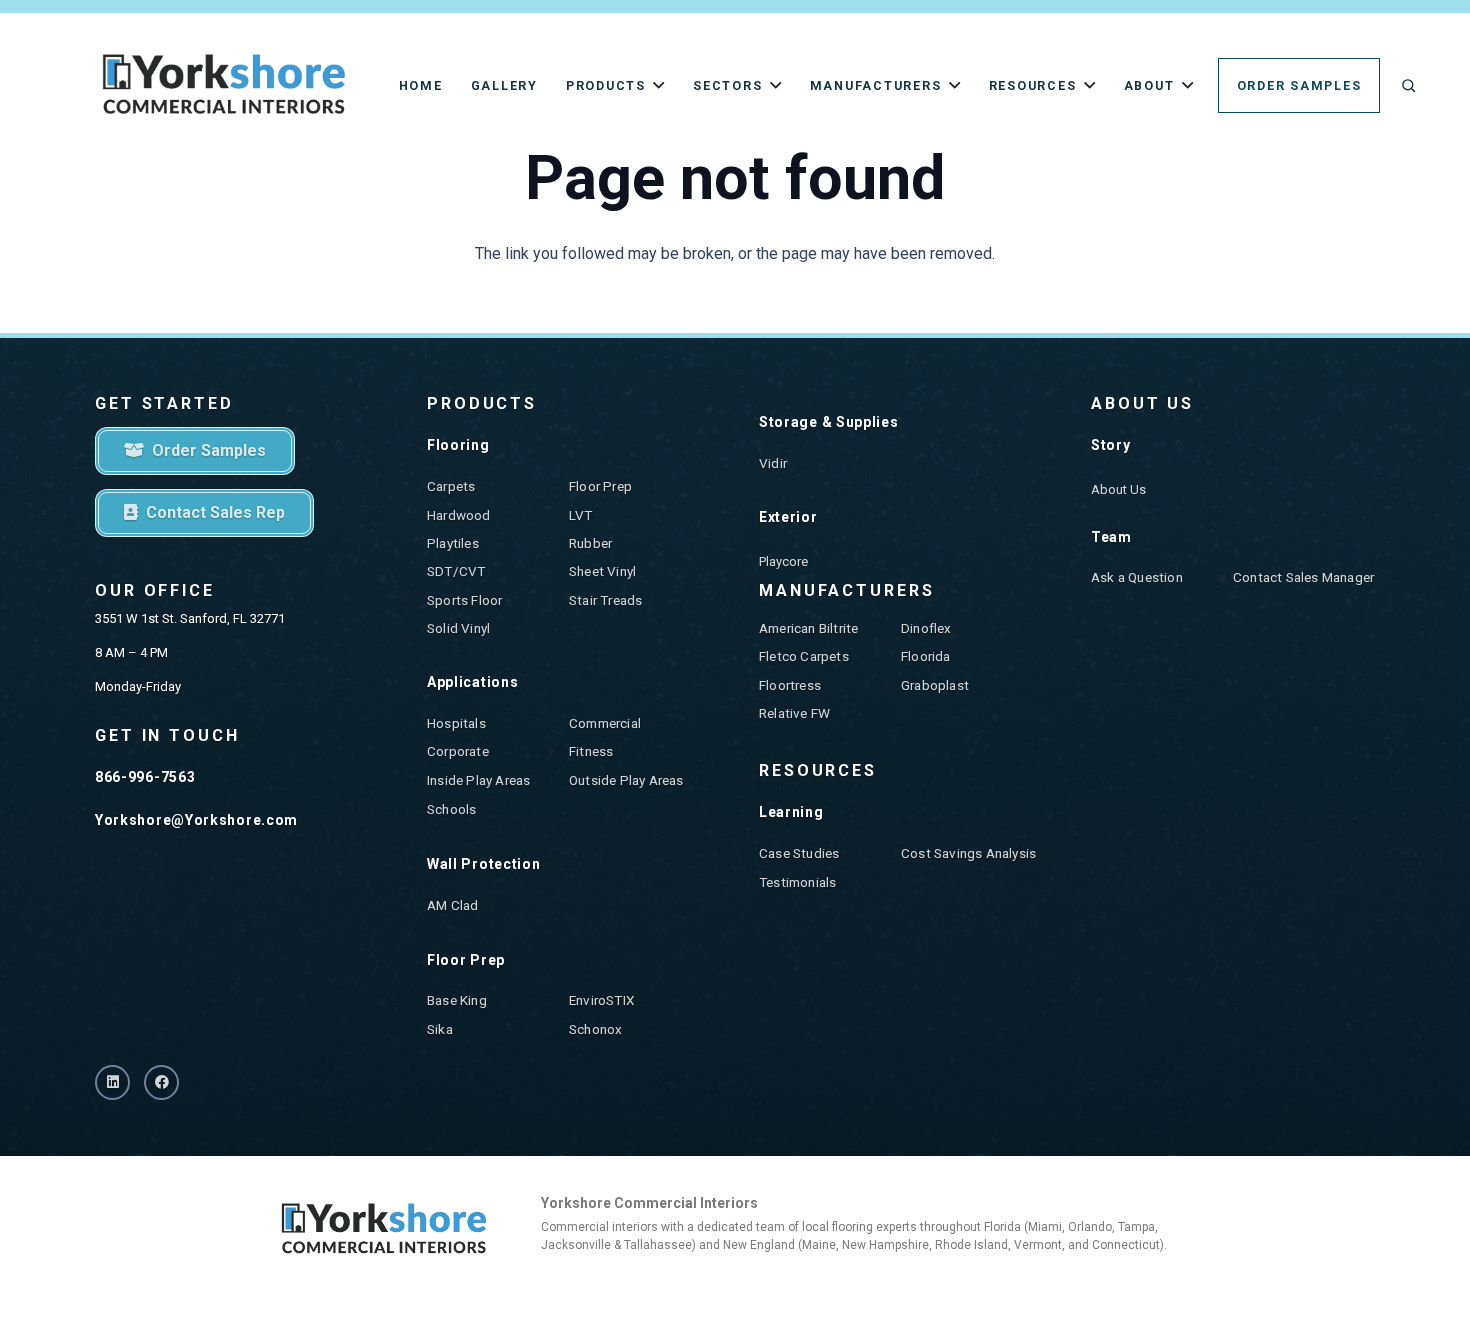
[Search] (1408, 85)
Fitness (591, 751)
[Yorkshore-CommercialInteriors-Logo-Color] (224, 85)
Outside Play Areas (626, 780)
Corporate (458, 751)
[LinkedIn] (112, 1082)
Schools (451, 809)
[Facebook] (161, 1082)
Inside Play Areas (478, 780)
